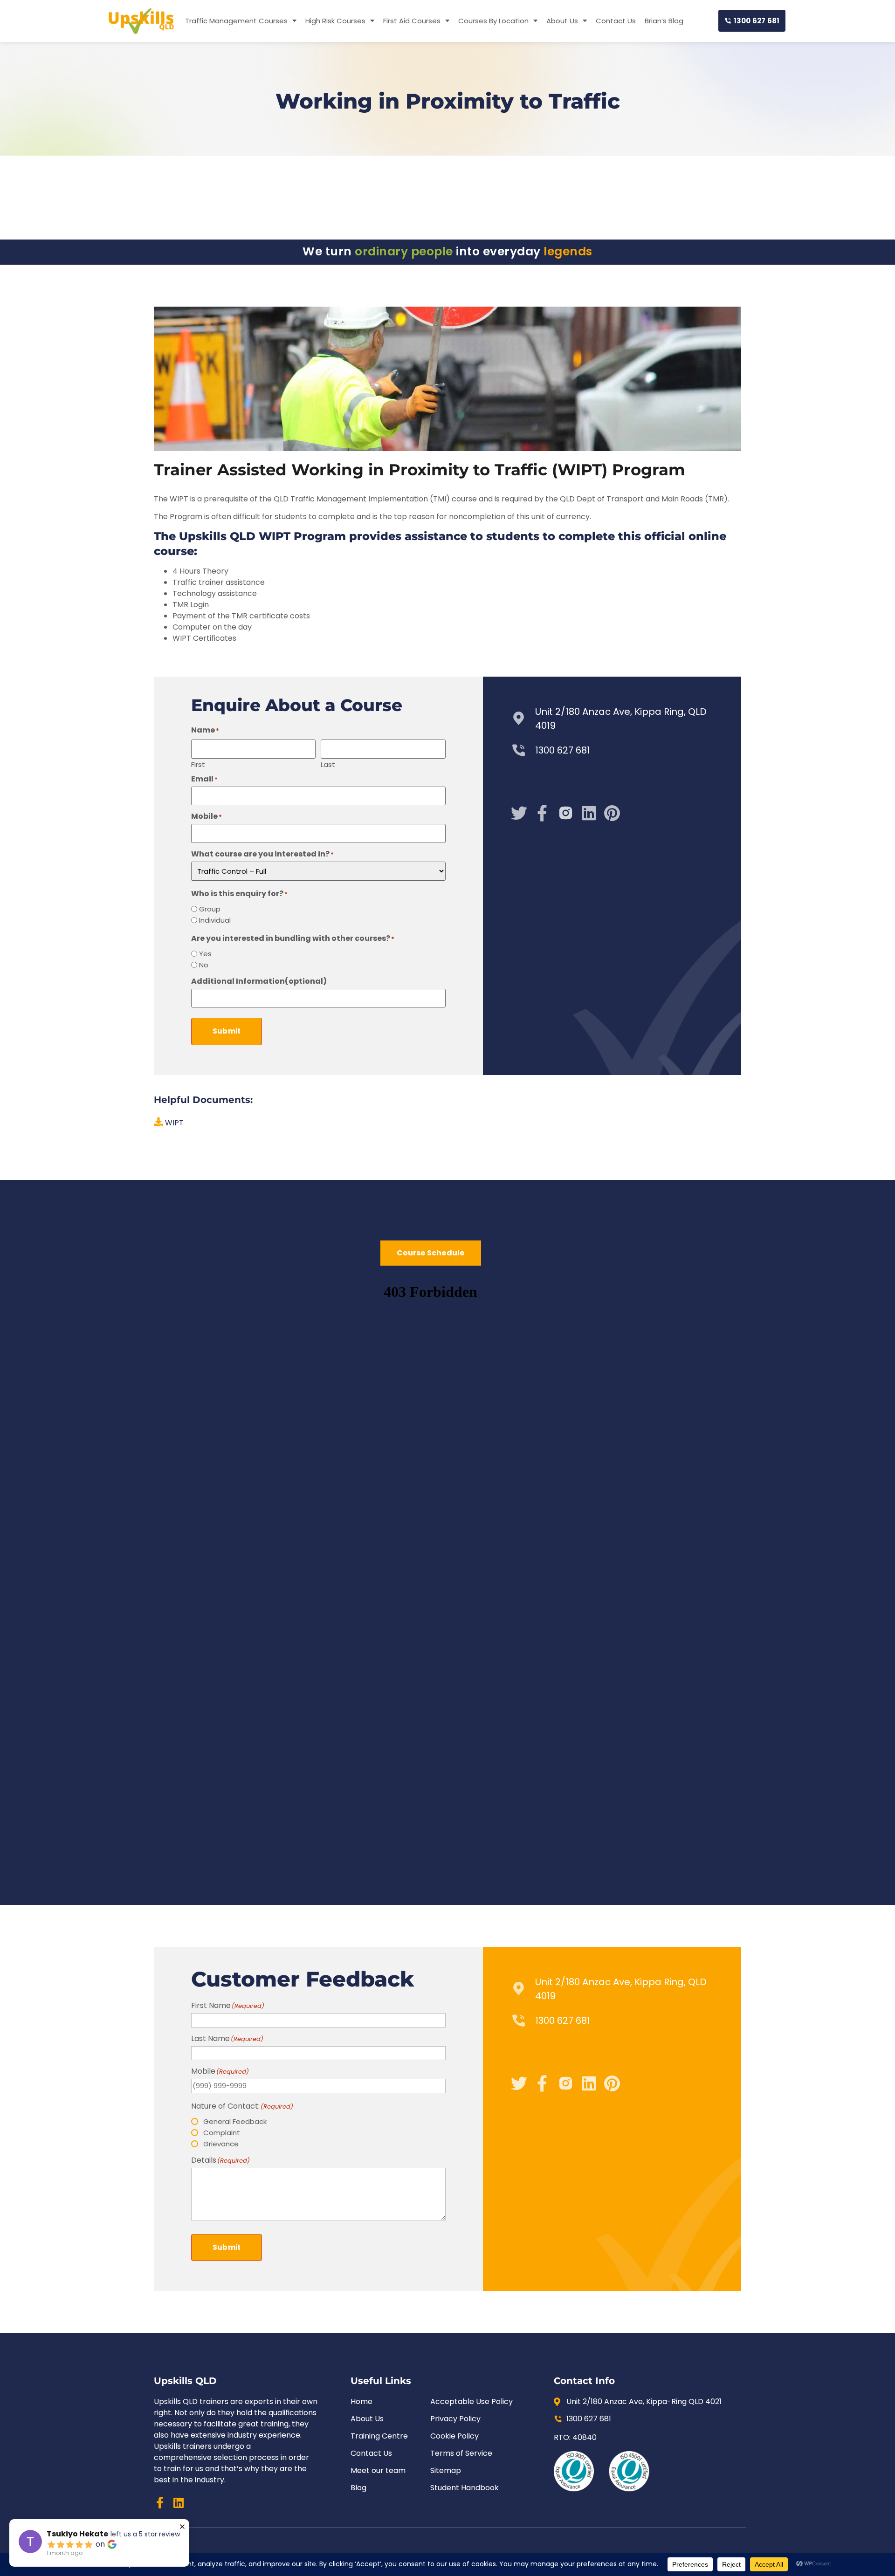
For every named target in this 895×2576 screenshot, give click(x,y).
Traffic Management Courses (236, 21)
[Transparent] (566, 813)
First (198, 764)
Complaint (222, 2133)
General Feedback (235, 2121)
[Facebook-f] (542, 813)
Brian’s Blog (664, 21)
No (204, 965)
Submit (227, 1031)
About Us (562, 21)
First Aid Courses (412, 21)
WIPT (173, 1123)
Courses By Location (493, 21)
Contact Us (616, 21)
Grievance (221, 2144)
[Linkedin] (178, 2503)
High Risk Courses (335, 21)
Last (328, 764)
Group (210, 909)
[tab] (431, 1253)
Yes (205, 954)
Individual (215, 920)
